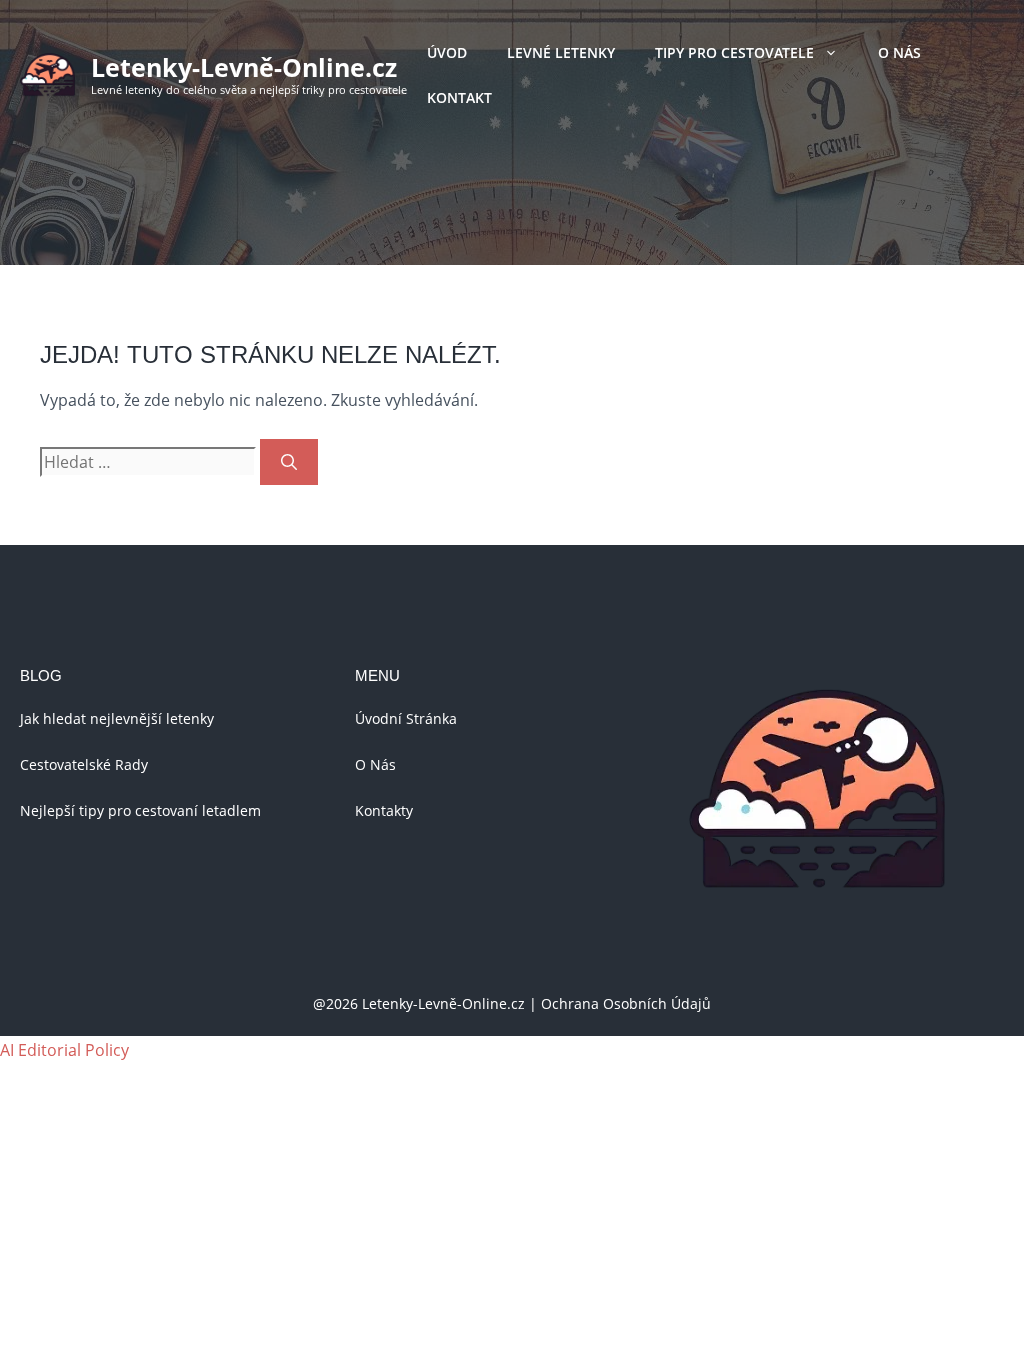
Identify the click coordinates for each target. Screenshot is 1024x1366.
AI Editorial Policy (64, 1050)
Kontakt (459, 97)
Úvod (447, 52)
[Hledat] (289, 462)
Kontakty (384, 810)
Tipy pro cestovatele (734, 52)
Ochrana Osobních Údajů (626, 1003)
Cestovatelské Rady (84, 764)
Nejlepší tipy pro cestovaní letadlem (140, 810)
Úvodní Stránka (406, 718)
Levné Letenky (561, 52)
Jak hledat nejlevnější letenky (117, 718)
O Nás (899, 52)
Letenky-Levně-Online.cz (244, 67)
